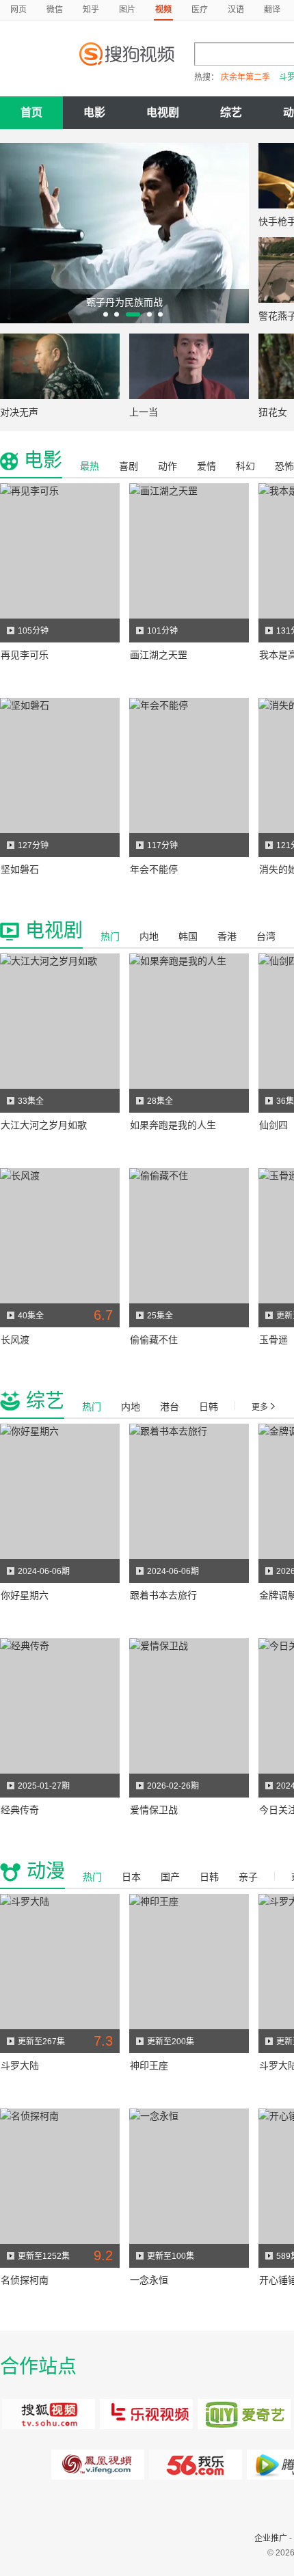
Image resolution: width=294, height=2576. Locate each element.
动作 (168, 466)
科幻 (245, 466)
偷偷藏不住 (154, 1340)
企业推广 (271, 2538)
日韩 (209, 1407)
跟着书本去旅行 (163, 1595)
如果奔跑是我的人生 (173, 1125)
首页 (31, 112)
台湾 (266, 936)
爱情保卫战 (154, 1810)
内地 (149, 936)
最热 (90, 466)
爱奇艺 (244, 2414)
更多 (260, 1407)
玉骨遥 (273, 1340)
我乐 (196, 2465)
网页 (18, 10)
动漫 (46, 1871)
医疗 (200, 10)
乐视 (147, 2414)
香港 (227, 936)
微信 (55, 10)
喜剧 (129, 466)
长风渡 (15, 1340)
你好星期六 (25, 1595)
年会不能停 (154, 869)
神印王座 (149, 2065)
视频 (163, 10)
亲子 (248, 1877)
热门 (110, 936)
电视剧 (163, 112)
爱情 (206, 466)
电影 (94, 112)
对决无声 (19, 412)
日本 (131, 1877)
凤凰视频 (98, 2465)
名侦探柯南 (25, 2280)
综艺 (231, 112)
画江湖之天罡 (159, 655)
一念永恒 (149, 2280)
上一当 (144, 412)
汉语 (236, 10)
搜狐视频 (49, 2414)
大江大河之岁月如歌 (44, 1125)
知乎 (91, 10)
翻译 (272, 10)
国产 (170, 1877)
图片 (127, 10)
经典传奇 (20, 1810)
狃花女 (273, 412)
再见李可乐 (25, 655)
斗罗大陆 (20, 2065)
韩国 (188, 936)
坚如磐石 (20, 869)
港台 (170, 1407)
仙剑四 (273, 1125)
